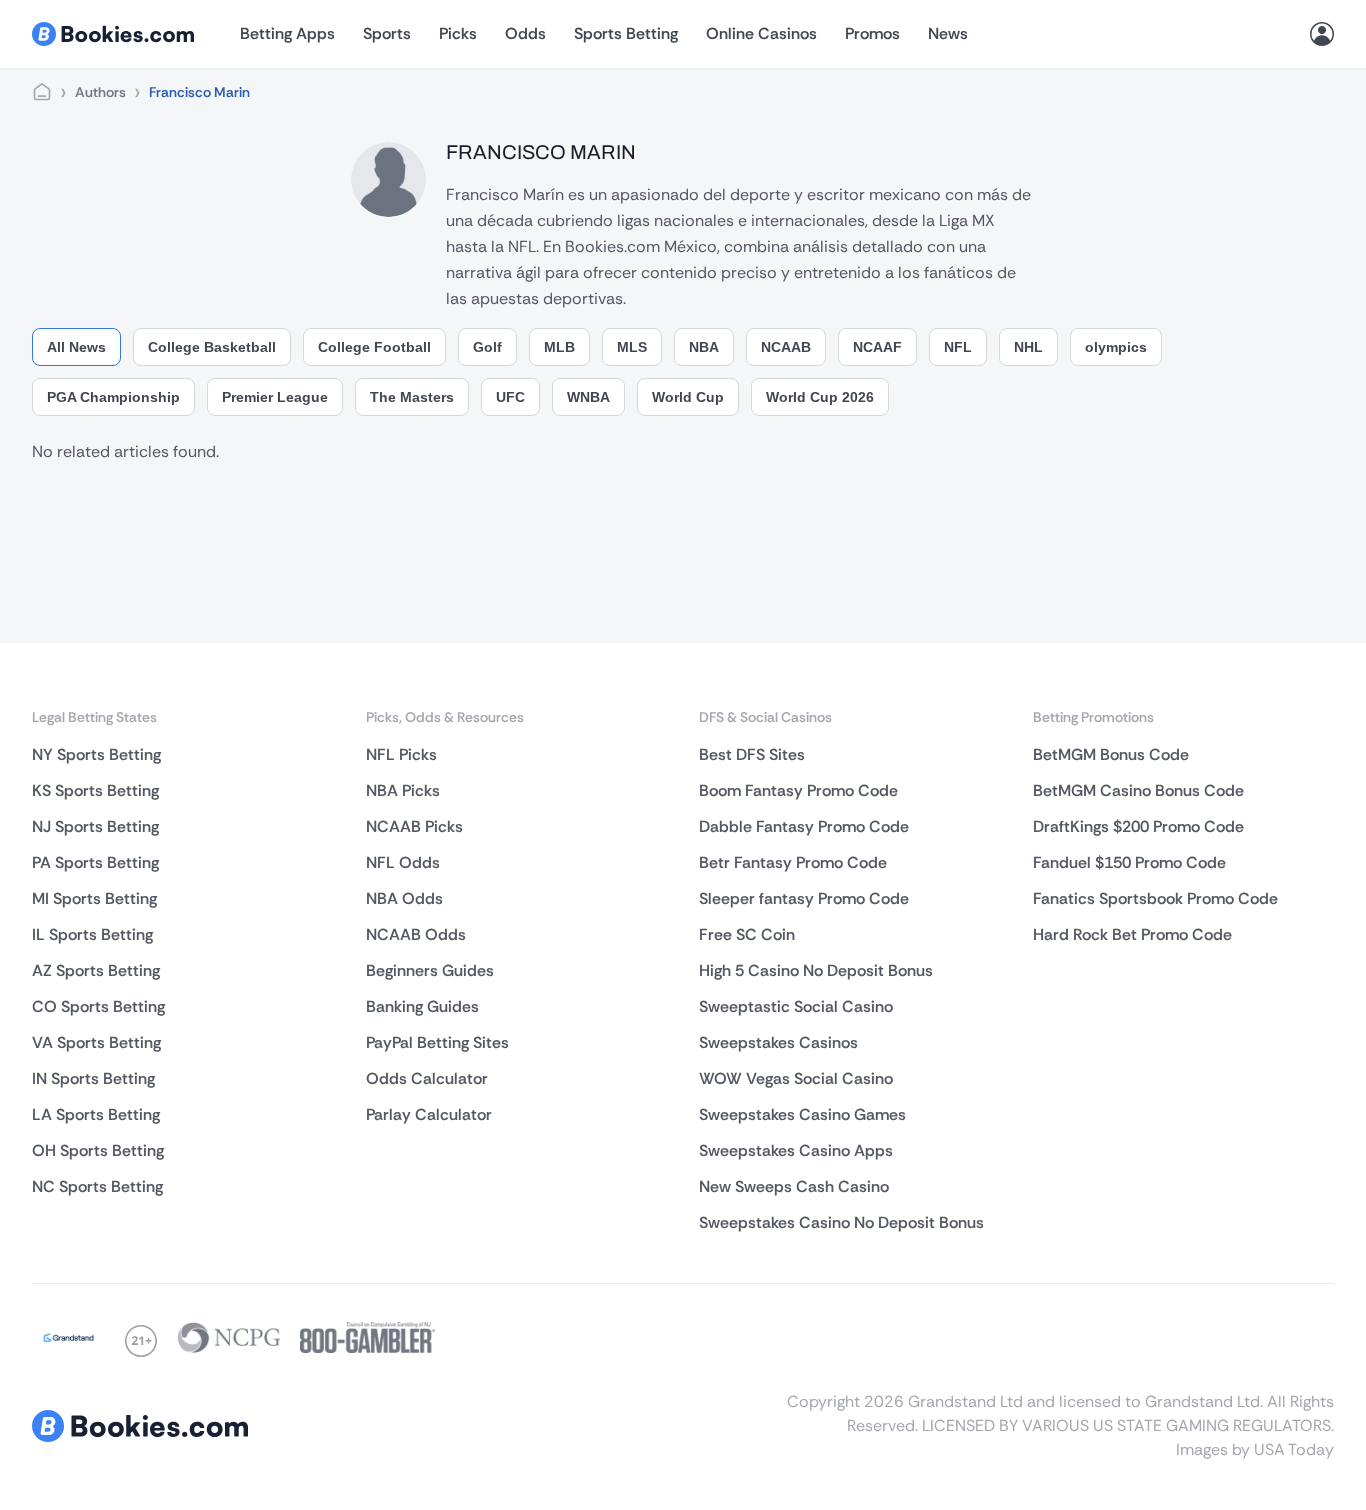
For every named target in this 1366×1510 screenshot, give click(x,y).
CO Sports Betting (98, 1006)
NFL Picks (401, 754)
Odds (525, 33)
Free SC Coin (747, 934)
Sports (387, 33)
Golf (487, 347)
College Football (374, 347)
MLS (632, 347)
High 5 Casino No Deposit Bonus (816, 970)
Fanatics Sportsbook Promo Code (1155, 898)
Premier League (275, 397)
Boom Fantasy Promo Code (798, 790)
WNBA (588, 397)
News (948, 33)
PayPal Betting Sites (437, 1042)
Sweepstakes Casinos (778, 1042)
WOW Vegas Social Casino (796, 1078)
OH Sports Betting (98, 1150)
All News (76, 347)
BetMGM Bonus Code (1111, 754)
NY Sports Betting (96, 754)
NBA (704, 347)
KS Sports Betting (95, 790)
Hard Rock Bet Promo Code (1132, 934)
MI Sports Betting (94, 898)
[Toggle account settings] (1322, 34)
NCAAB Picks (414, 826)
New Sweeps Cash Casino (794, 1186)
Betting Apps (287, 33)
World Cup (688, 397)
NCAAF (877, 347)
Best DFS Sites (752, 754)
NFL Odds (403, 862)
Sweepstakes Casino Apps (796, 1150)
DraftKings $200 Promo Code (1138, 826)
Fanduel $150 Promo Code (1129, 862)
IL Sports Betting (92, 934)
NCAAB (786, 347)
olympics (1116, 347)
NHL (1028, 347)
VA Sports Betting (96, 1042)
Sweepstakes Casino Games (802, 1114)
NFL (958, 347)
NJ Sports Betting (95, 826)
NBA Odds (404, 898)
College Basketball (212, 347)
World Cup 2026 (820, 397)
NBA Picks (403, 790)
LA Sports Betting (96, 1114)
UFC (510, 397)
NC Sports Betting (97, 1186)
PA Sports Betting (95, 862)
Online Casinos (761, 33)
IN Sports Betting (93, 1078)
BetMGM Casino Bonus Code (1138, 790)
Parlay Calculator (429, 1114)
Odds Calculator (427, 1078)
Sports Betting (626, 33)
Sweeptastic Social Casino (796, 1006)
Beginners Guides (430, 970)
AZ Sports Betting (96, 970)
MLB (559, 347)
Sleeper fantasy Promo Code (804, 898)
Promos (872, 33)
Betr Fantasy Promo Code (793, 862)
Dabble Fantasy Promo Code (804, 826)
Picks (458, 33)
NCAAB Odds (416, 934)
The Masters (412, 397)
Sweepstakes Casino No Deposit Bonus (841, 1222)
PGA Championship (113, 397)
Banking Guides (422, 1006)
